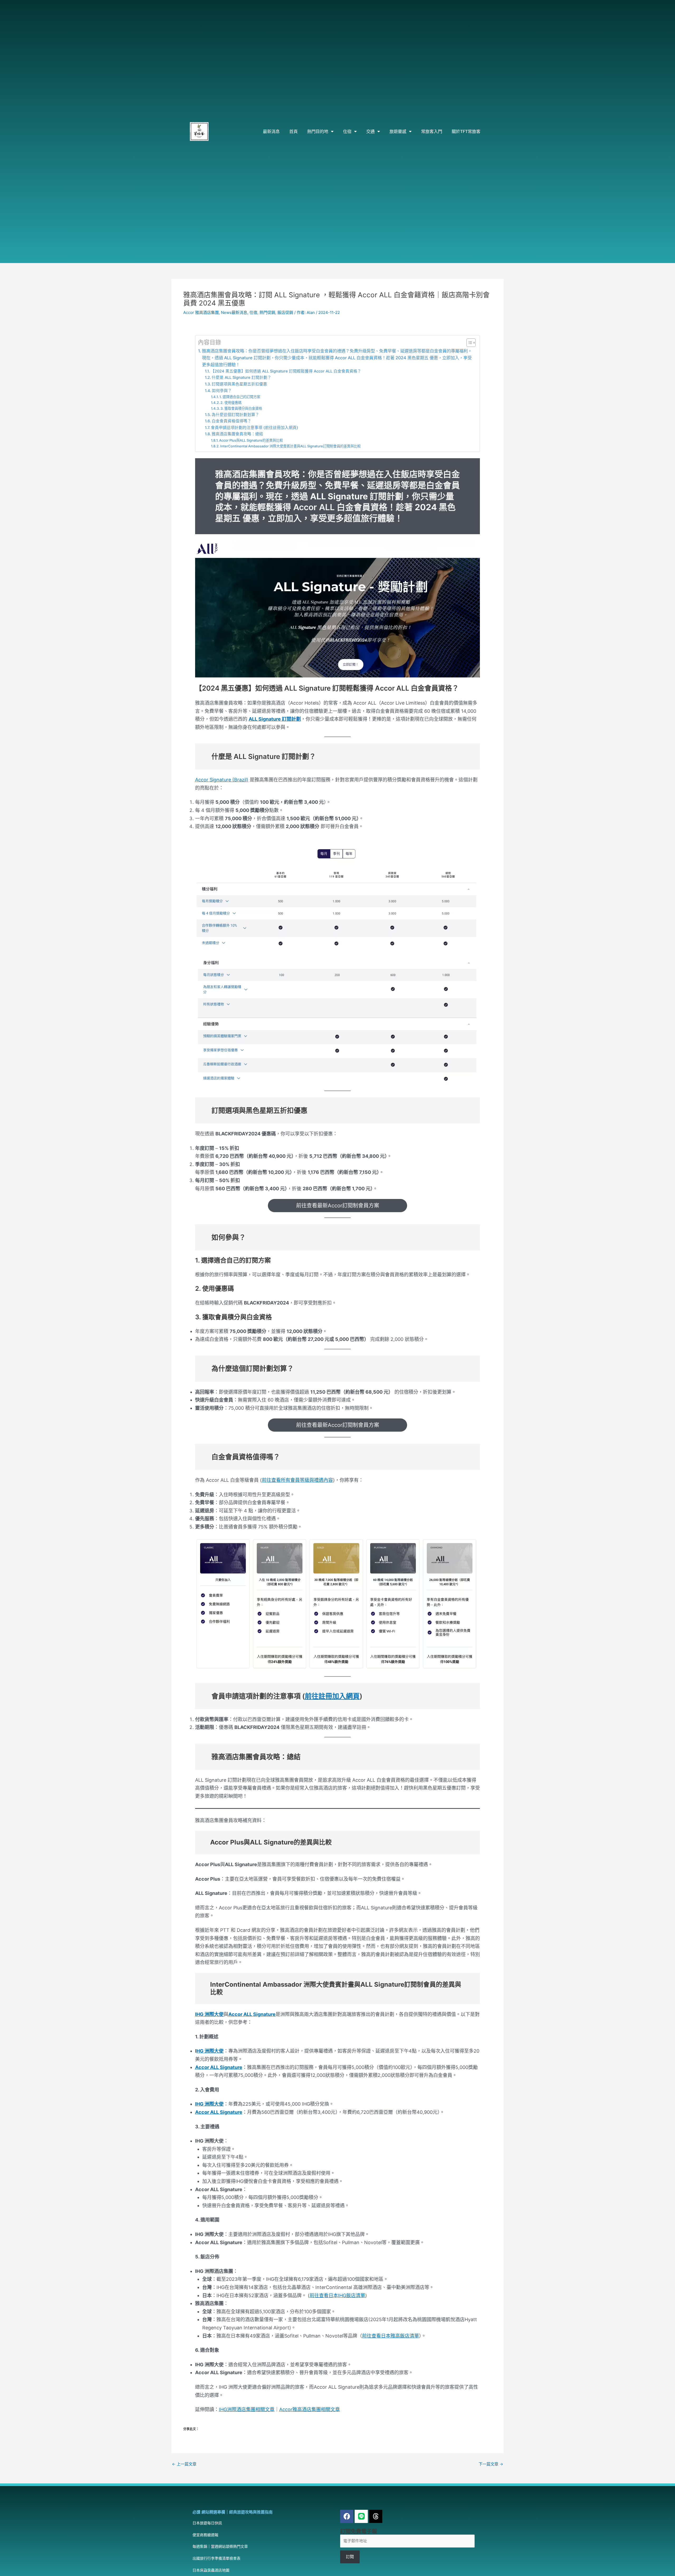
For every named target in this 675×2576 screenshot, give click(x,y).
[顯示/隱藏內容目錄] (468, 343)
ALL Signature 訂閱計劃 (275, 719)
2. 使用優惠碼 (231, 403)
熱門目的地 (318, 131)
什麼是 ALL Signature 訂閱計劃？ (242, 377)
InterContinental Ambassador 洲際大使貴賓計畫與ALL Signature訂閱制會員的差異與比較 (290, 446)
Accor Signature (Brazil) (222, 780)
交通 (370, 131)
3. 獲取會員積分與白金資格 (241, 408)
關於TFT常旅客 (466, 131)
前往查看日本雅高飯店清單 (390, 2336)
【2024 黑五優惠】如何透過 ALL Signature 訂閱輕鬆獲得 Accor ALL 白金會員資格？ (286, 371)
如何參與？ (222, 391)
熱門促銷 (267, 312)
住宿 (347, 131)
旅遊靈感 (398, 131)
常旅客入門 (432, 131)
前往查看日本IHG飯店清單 (337, 2295)
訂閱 (350, 2557)
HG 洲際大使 (210, 2051)
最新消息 (271, 131)
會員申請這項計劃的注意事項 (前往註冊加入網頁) (255, 428)
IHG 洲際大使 (209, 2014)
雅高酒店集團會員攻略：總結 (237, 434)
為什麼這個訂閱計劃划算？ (235, 415)
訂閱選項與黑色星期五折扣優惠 (239, 384)
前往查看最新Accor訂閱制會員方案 (338, 1206)
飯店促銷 (285, 312)
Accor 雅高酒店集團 (201, 312)
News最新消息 (234, 312)
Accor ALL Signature (252, 2014)
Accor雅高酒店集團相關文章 (310, 2409)
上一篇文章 (184, 2464)
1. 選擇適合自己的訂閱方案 (240, 397)
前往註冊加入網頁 (332, 1696)
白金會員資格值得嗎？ (232, 421)
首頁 (293, 131)
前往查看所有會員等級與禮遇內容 (297, 1480)
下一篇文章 (491, 2464)
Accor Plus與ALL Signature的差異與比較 (251, 440)
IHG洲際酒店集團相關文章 (247, 2409)
